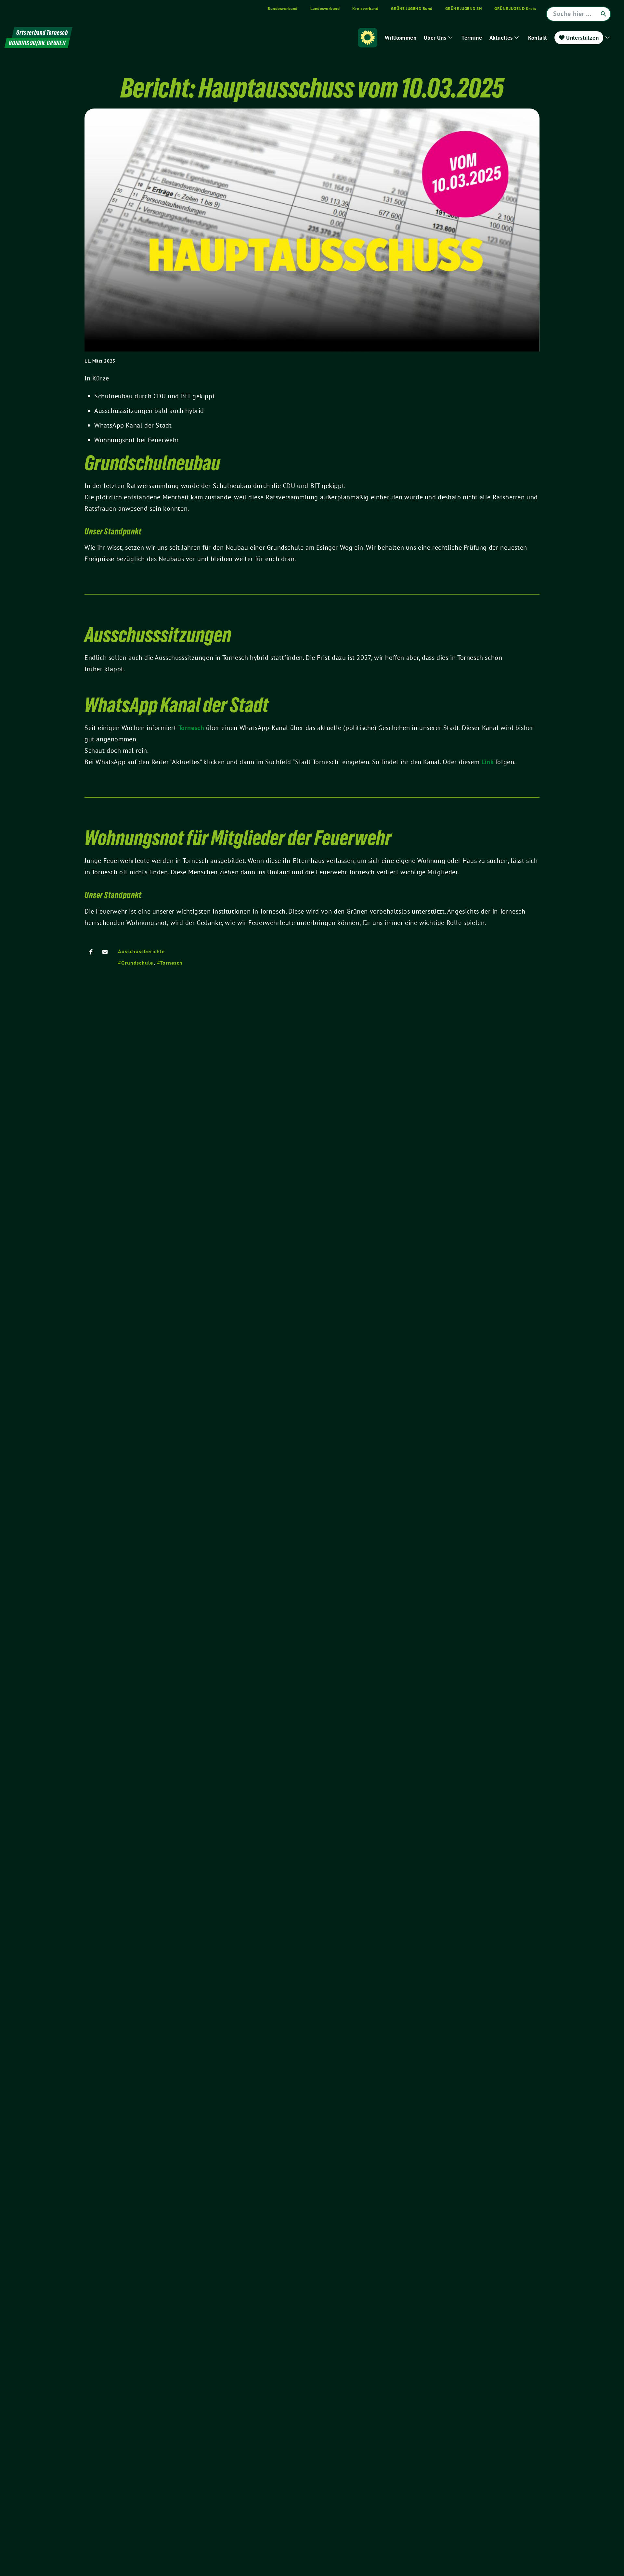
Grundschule (137, 963)
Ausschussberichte (141, 951)
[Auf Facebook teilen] (91, 952)
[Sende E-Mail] (105, 952)
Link (488, 762)
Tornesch (192, 728)
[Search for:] (578, 14)
